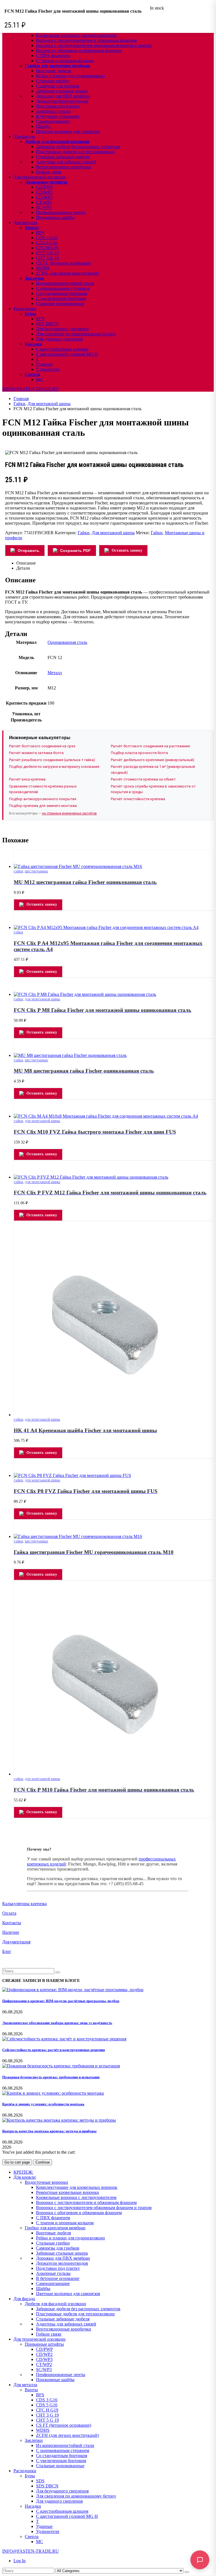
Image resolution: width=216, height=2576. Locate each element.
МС (40, 379)
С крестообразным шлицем (62, 349)
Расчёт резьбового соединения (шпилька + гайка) (52, 760)
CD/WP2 (44, 192)
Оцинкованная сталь (67, 642)
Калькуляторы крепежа (24, 1904)
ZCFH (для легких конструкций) (67, 273)
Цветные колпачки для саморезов (68, 131)
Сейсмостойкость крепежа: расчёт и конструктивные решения (54, 2050)
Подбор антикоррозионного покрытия (43, 799)
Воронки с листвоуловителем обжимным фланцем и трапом (94, 45)
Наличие (11, 1932)
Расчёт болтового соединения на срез (42, 746)
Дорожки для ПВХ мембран (63, 96)
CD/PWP (44, 187)
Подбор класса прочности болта (139, 753)
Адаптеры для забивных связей (66, 162)
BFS (40, 233)
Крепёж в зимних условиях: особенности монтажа (43, 2104)
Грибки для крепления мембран (57, 66)
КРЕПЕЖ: (23, 2172)
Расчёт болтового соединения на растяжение (150, 746)
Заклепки (34, 278)
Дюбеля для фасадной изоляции (57, 142)
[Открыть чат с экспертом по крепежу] (200, 2560)
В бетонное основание (58, 116)
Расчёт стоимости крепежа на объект (143, 779)
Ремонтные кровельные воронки (67, 2192)
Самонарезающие (53, 121)
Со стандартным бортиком (62, 293)
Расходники (25, 309)
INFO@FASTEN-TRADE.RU (31, 389)
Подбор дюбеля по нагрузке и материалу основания (54, 767)
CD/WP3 (44, 197)
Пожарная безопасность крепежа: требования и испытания (51, 2077)
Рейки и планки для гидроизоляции (70, 76)
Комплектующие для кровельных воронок (77, 2187)
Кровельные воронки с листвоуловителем (76, 35)
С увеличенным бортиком (61, 298)
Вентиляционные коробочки (64, 167)
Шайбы (43, 126)
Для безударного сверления (62, 329)
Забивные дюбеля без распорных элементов (78, 147)
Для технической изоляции (40, 177)
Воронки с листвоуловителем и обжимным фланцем (86, 40)
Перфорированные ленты (61, 212)
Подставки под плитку (58, 106)
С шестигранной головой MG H (67, 354)
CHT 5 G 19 (47, 258)
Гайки (84, 533)
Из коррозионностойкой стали (65, 283)
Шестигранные (36, 871)
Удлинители (48, 369)
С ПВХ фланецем (53, 56)
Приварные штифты (46, 182)
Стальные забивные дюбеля (63, 157)
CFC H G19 (47, 248)
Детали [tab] (23, 568)
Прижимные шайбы (55, 217)
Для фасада (24, 137)
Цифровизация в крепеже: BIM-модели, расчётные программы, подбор (61, 2001)
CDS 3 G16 (47, 238)
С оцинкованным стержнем (63, 288)
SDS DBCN (47, 324)
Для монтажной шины (113, 533)
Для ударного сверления (59, 339)
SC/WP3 (44, 207)
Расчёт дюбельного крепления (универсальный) (153, 760)
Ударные (44, 364)
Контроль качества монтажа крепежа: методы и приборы (49, 2131)
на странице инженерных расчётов (69, 813)
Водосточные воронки (46, 2182)
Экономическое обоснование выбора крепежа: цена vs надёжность (57, 2023)
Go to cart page (17, 2162)
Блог (7, 1951)
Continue (43, 2162)
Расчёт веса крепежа (27, 779)
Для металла (25, 223)
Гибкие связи (49, 172)
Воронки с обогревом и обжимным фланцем (79, 50)
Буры (31, 314)
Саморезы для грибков (58, 86)
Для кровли (25, 2177)
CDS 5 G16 (47, 243)
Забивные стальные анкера (62, 91)
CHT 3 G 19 (47, 253)
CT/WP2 (44, 202)
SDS (40, 319)
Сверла (32, 374)
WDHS (43, 268)
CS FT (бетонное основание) (64, 263)
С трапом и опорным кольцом (65, 61)
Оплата (9, 1913)
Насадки (33, 344)
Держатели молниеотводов (62, 101)
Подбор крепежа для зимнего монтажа (43, 806)
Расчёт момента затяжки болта (36, 753)
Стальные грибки (53, 81)
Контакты (12, 1923)
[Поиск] (187, 2572)
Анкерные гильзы (53, 111)
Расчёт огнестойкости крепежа (138, 799)
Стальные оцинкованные (60, 304)
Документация (16, 1942)
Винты (32, 228)
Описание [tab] (26, 563)
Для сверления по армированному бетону (76, 334)
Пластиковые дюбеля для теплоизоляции (75, 152)
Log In (20, 2561)
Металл (55, 673)
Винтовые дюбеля (53, 71)
